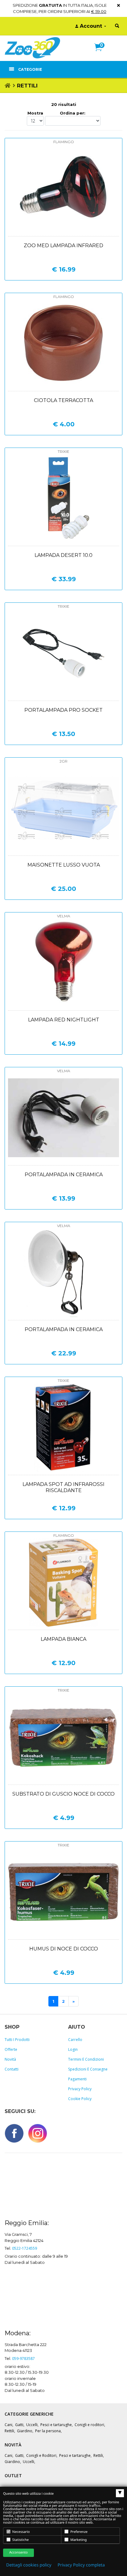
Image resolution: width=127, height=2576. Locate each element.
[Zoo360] (32, 48)
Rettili (9, 2431)
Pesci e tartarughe (56, 2425)
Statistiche (20, 2540)
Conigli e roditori (89, 2425)
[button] (101, 54)
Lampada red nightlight (64, 1020)
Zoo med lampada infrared (63, 246)
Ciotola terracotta (63, 400)
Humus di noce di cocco (64, 1949)
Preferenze (78, 2532)
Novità (10, 2059)
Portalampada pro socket (63, 710)
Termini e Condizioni (86, 2059)
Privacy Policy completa (81, 2565)
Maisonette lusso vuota (64, 865)
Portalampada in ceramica (64, 1175)
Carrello (75, 2040)
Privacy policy (80, 2089)
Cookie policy (80, 2099)
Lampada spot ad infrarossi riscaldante (63, 1487)
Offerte (11, 2049)
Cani (8, 2425)
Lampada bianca (63, 1639)
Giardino (25, 2431)
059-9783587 (23, 2359)
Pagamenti (77, 2079)
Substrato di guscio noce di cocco (63, 1794)
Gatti (19, 2425)
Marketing (78, 2540)
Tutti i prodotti (17, 2040)
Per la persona (48, 2431)
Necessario (21, 2532)
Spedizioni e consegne (88, 2069)
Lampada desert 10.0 (63, 555)
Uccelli (32, 2425)
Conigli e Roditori (41, 2455)
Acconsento (18, 2552)
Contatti (12, 2069)
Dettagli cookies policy (29, 2565)
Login (73, 2049)
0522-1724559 (25, 2248)
